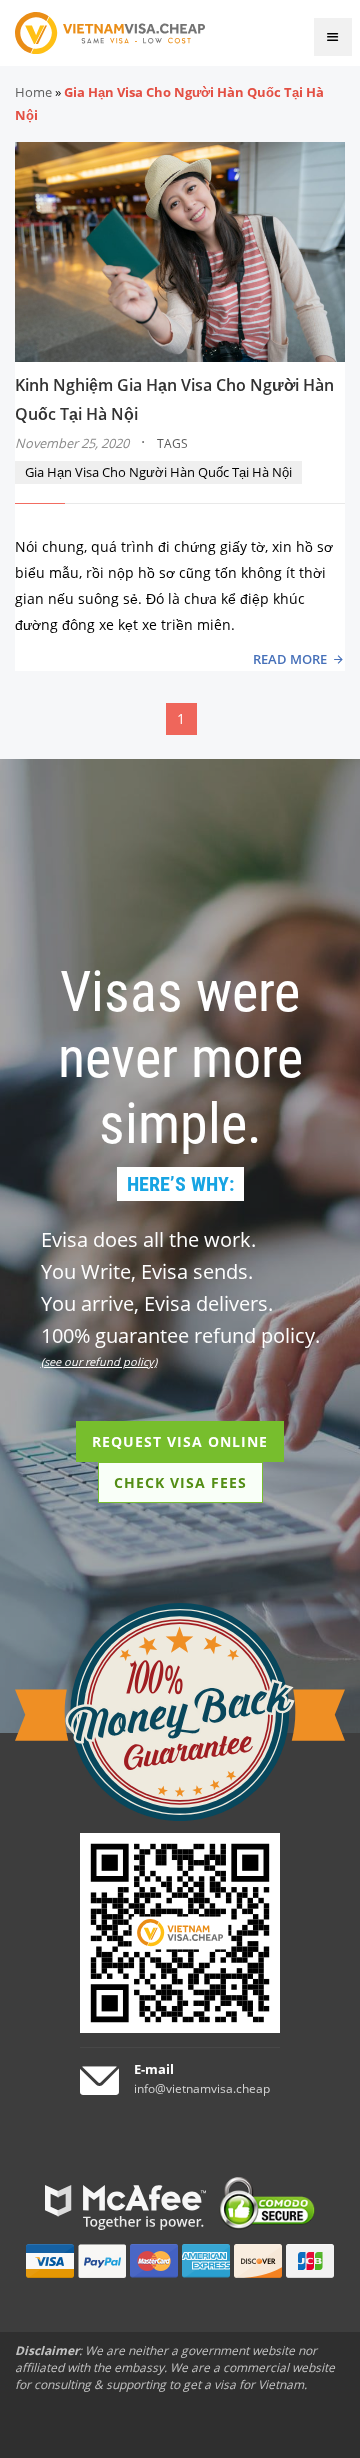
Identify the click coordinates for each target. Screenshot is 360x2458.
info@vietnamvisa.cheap (202, 2088)
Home (33, 92)
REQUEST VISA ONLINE (180, 1441)
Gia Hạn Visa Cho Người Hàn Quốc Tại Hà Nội (158, 472)
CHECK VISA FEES (180, 1482)
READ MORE (290, 659)
